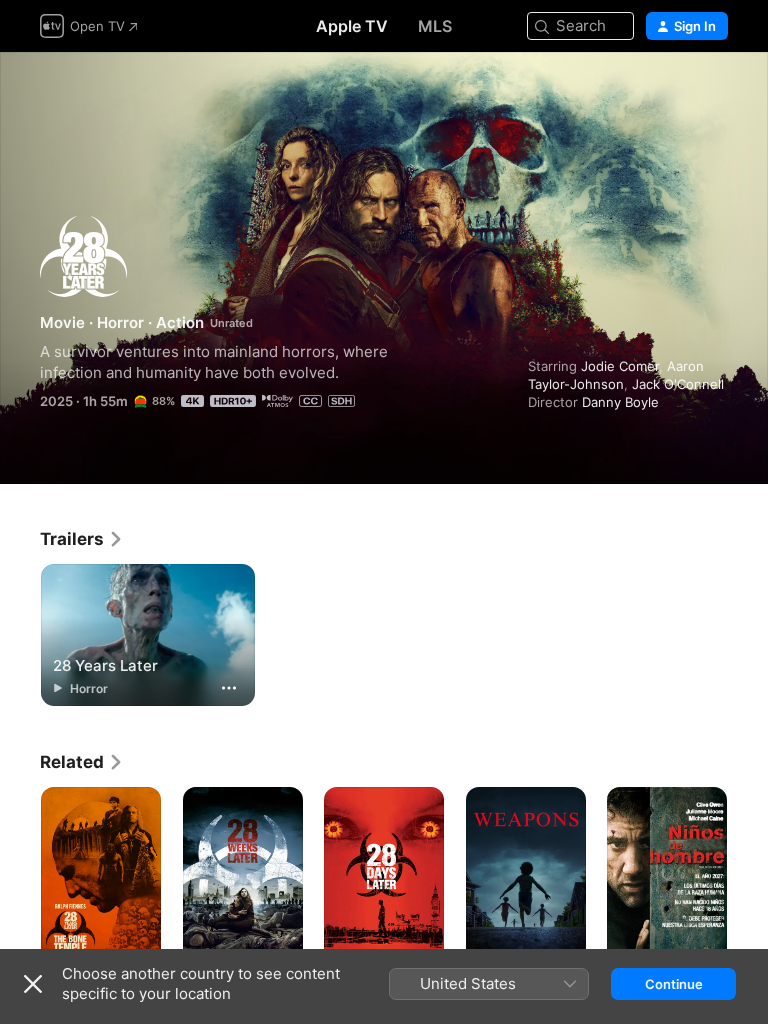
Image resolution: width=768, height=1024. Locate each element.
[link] (82, 539)
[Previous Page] (20, 877)
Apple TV (352, 26)
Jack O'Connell (678, 384)
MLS (435, 26)
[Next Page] (748, 877)
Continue (674, 984)
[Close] (33, 984)
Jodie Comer (620, 366)
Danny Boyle (620, 402)
